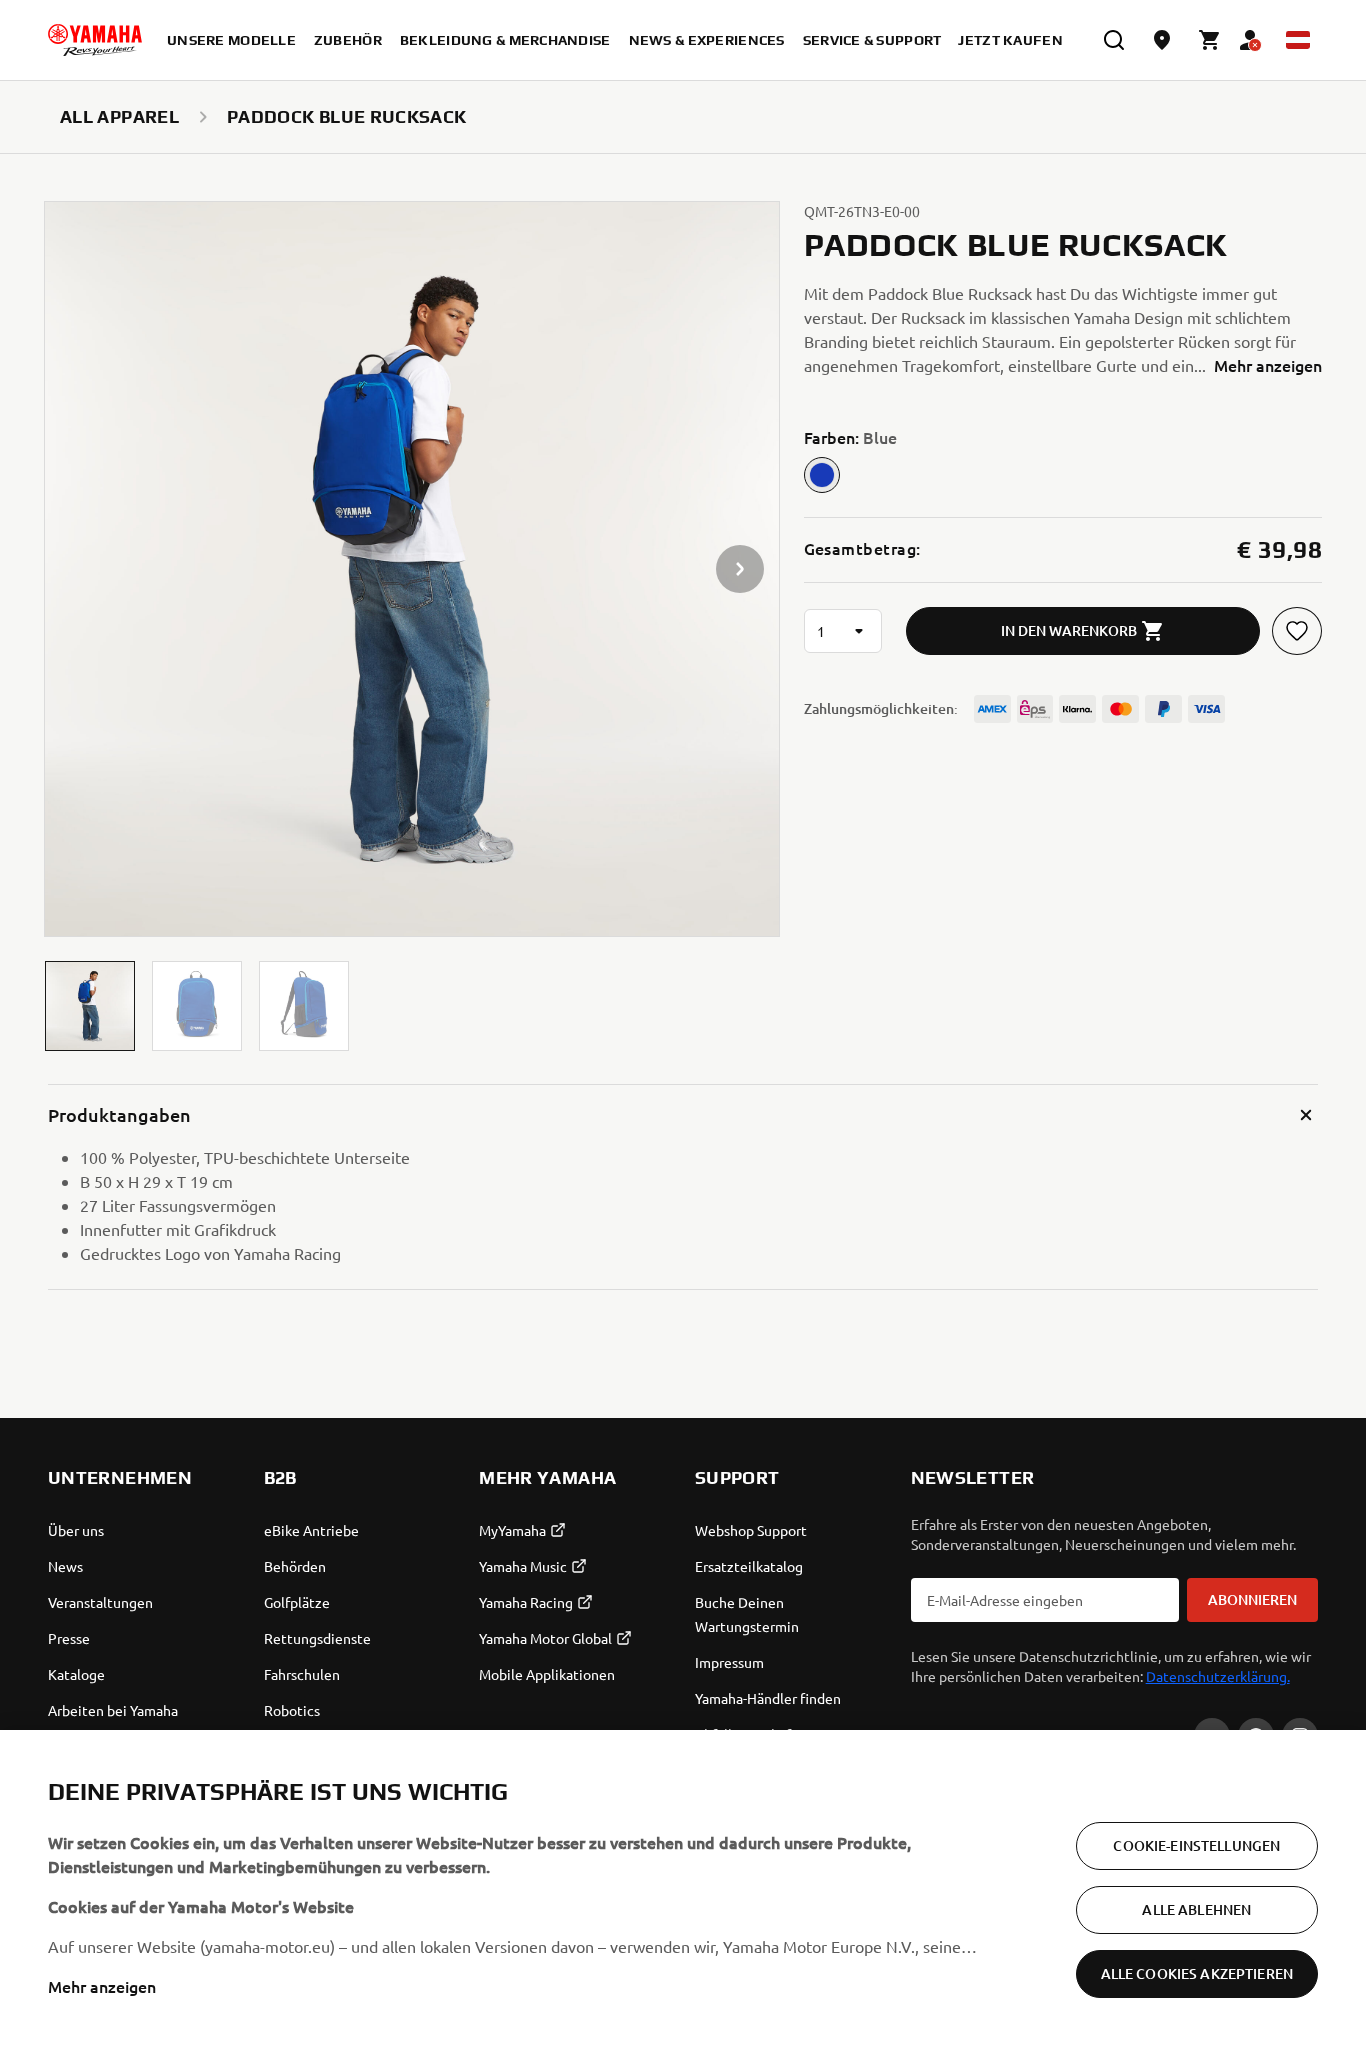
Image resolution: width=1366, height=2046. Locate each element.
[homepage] (95, 40)
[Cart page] (1210, 40)
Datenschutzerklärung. (1218, 1676)
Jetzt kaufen (1010, 40)
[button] (90, 1006)
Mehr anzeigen (102, 1986)
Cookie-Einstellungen (1196, 1845)
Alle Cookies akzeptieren (1197, 1973)
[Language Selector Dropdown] (1298, 40)
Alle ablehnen (1196, 1909)
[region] (683, 1888)
